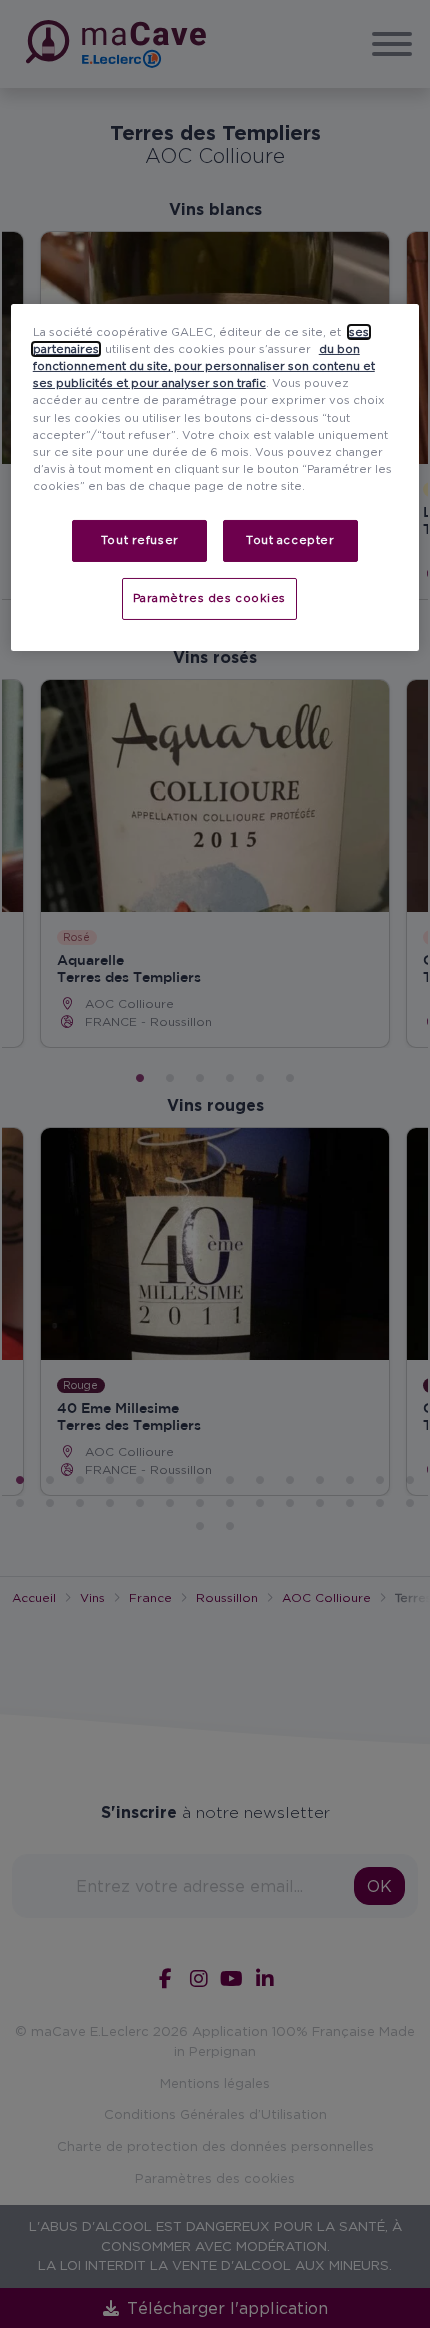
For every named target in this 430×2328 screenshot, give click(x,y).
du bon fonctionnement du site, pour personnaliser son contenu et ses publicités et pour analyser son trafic (204, 366)
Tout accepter (290, 540)
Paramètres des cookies (210, 598)
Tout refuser (140, 540)
